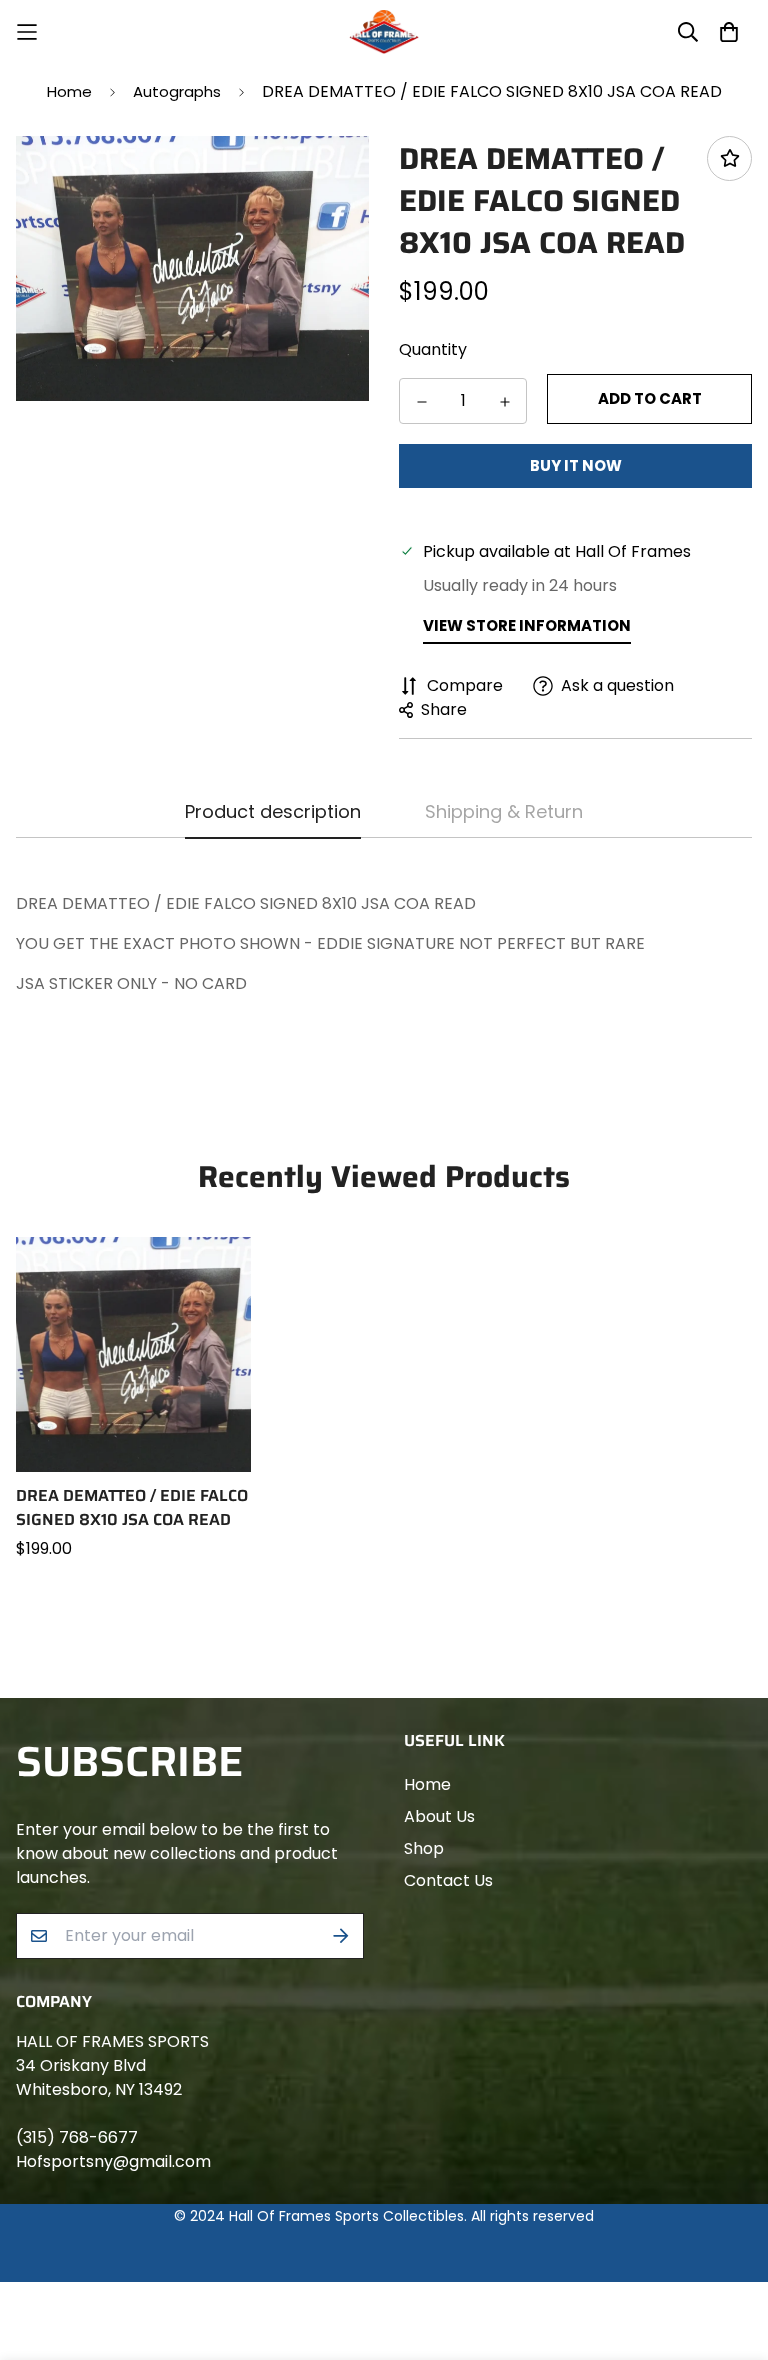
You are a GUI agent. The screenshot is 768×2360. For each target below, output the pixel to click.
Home (69, 91)
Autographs (177, 91)
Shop (424, 1848)
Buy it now (576, 465)
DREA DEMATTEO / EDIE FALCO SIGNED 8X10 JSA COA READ (132, 1508)
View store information (527, 625)
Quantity (433, 349)
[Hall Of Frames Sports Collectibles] (384, 32)
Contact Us (448, 1880)
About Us (439, 1816)
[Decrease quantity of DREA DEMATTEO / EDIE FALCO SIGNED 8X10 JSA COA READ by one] (421, 402)
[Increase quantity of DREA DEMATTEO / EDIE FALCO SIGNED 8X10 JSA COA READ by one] (504, 402)
